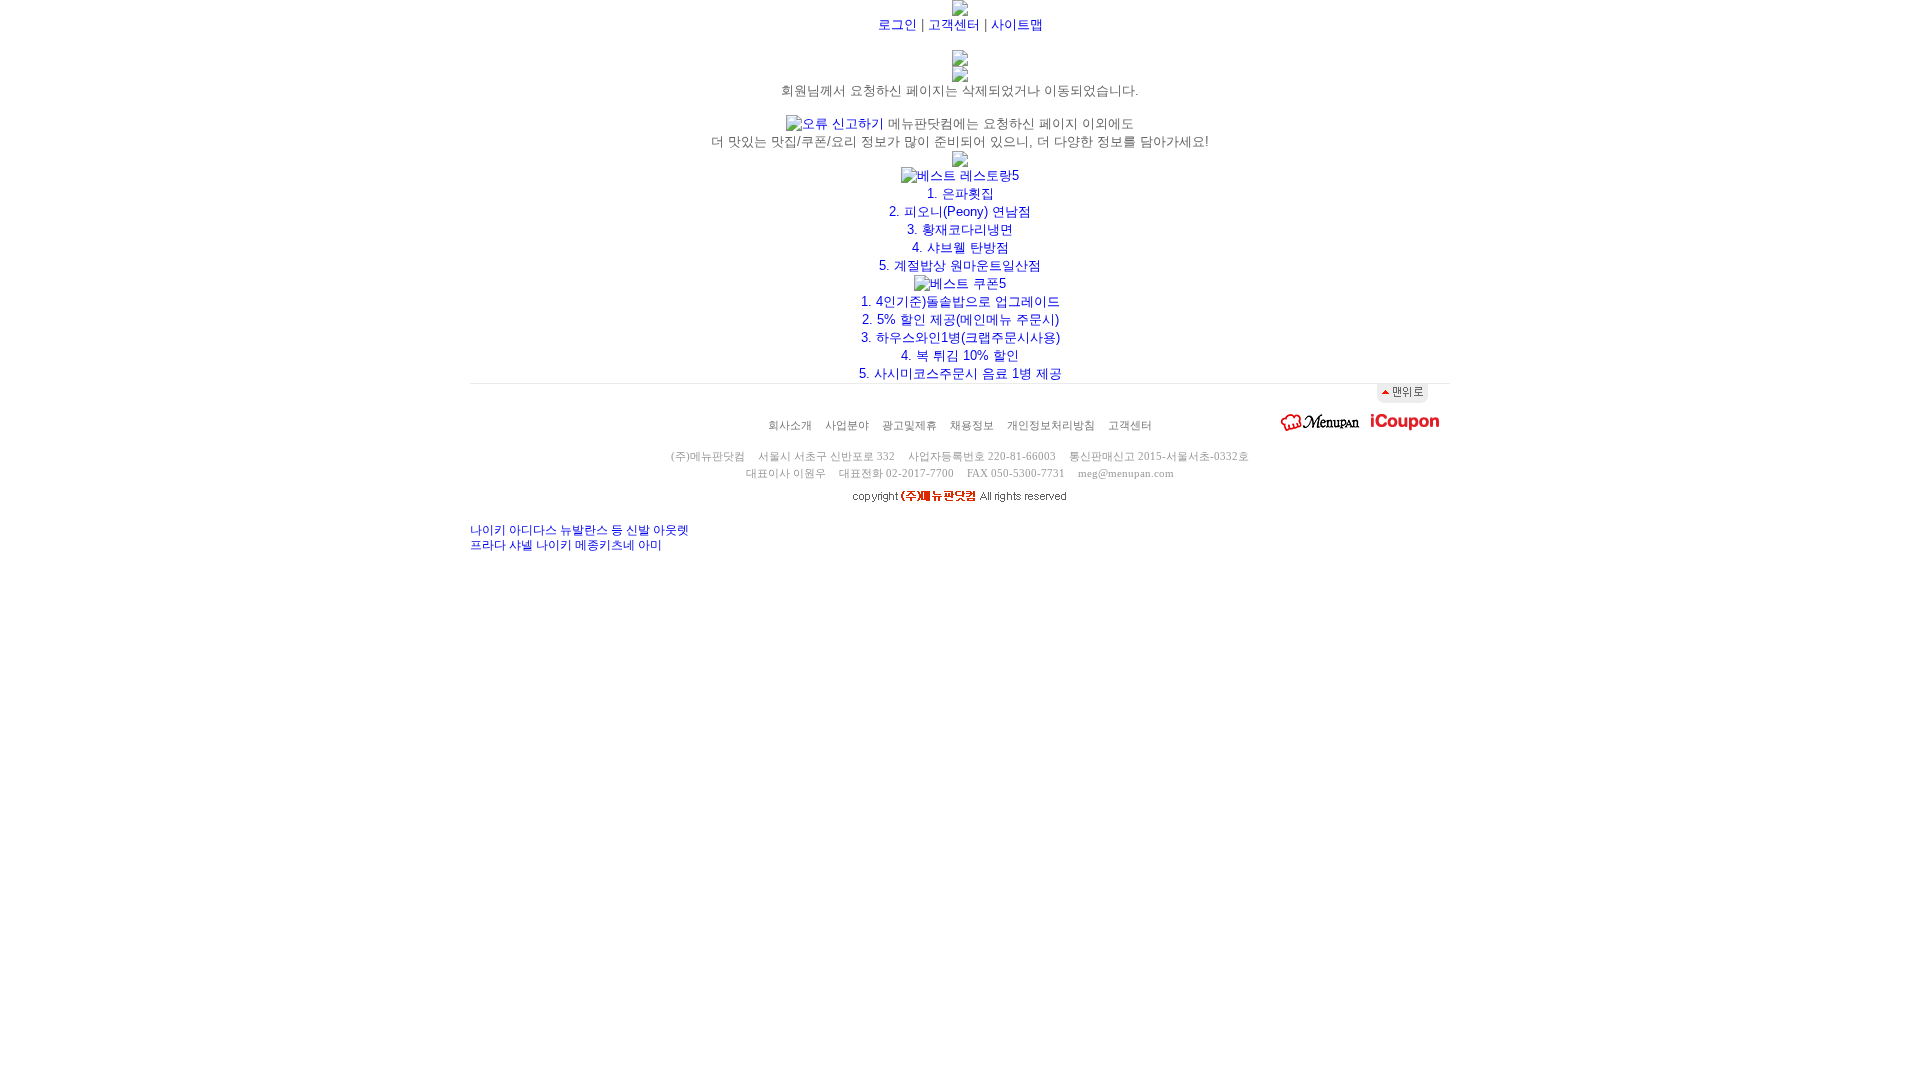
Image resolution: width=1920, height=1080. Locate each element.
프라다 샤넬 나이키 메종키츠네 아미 (566, 545)
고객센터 (954, 24)
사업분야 (847, 425)
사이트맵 (1017, 24)
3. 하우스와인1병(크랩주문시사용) (960, 337)
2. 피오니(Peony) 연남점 (960, 211)
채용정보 (972, 425)
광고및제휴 (909, 425)
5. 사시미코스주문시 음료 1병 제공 (960, 373)
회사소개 (790, 425)
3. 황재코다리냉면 (960, 229)
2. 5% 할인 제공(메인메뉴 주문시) (960, 319)
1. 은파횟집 (960, 193)
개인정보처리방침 (1051, 425)
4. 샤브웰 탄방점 (960, 247)
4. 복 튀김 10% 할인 (960, 355)
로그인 (897, 24)
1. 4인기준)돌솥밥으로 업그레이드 (960, 301)
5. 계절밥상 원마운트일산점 (960, 265)
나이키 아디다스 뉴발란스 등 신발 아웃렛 (579, 530)
